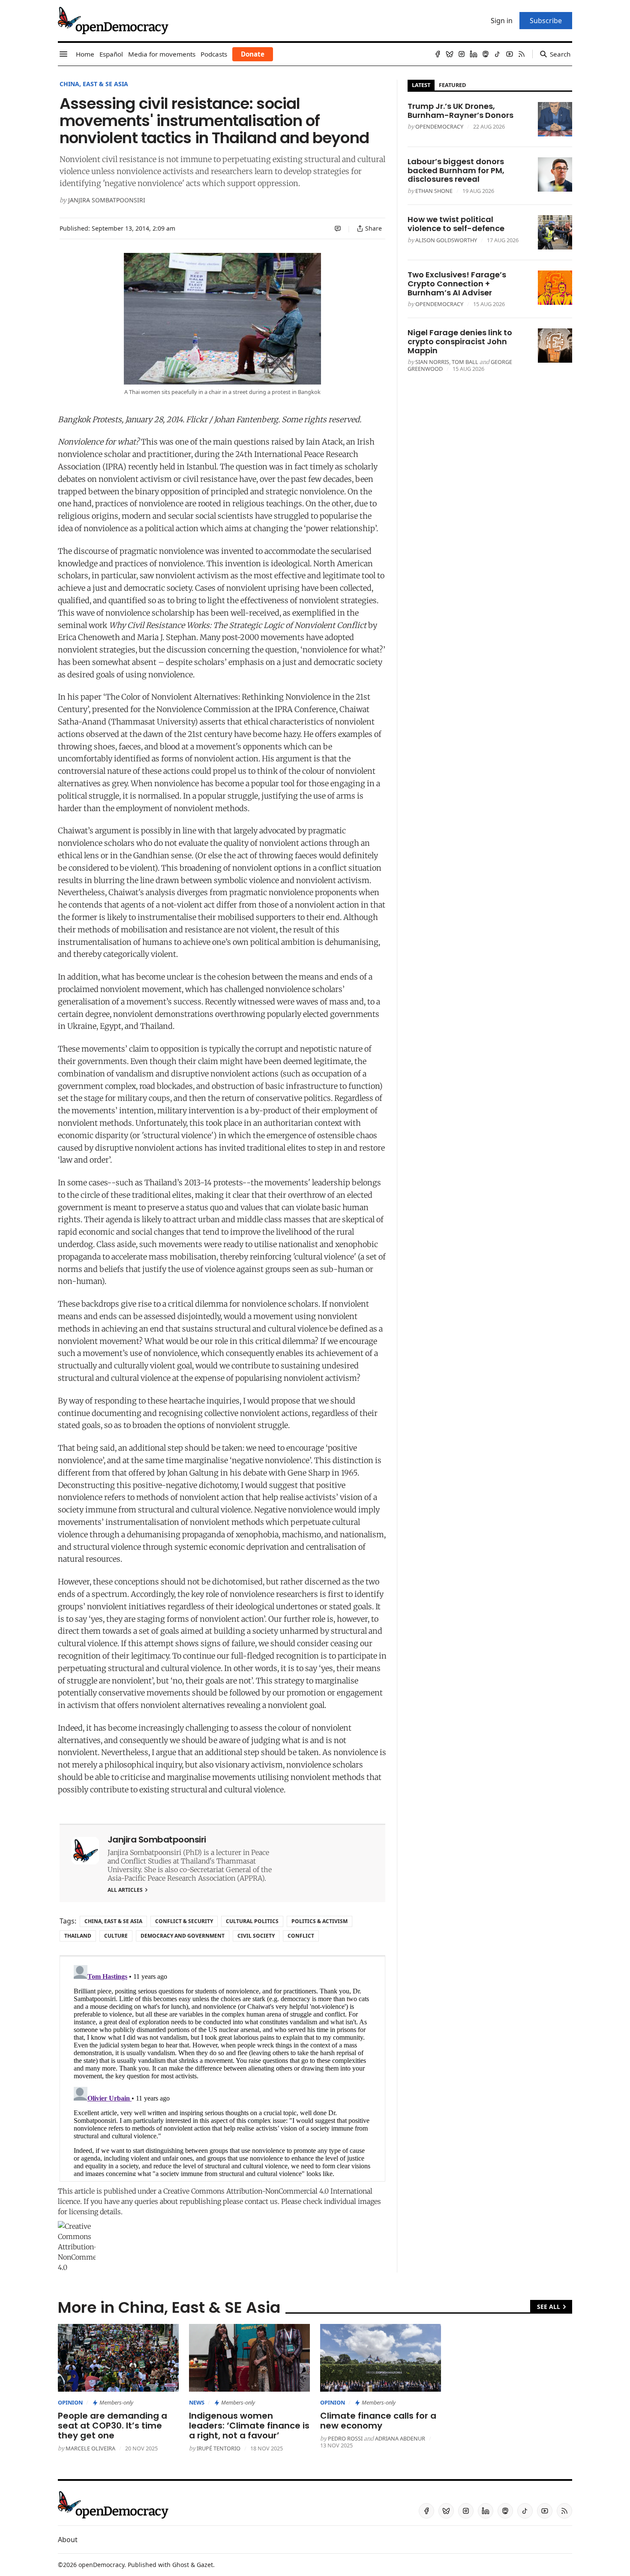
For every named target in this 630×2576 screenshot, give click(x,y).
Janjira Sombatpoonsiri (107, 200)
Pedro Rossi (345, 2438)
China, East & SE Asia (94, 84)
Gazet (205, 2565)
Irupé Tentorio (219, 2448)
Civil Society (256, 1936)
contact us (261, 2201)
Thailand (78, 1936)
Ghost (181, 2565)
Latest (421, 85)
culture (116, 1936)
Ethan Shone (434, 191)
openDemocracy (439, 126)
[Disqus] (222, 2069)
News (197, 2402)
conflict (301, 1936)
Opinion (70, 2402)
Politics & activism (319, 1921)
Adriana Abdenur (400, 2438)
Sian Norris (432, 362)
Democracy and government (183, 1936)
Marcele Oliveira (90, 2448)
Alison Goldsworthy (446, 240)
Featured (452, 85)
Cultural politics (252, 1921)
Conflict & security (184, 1921)
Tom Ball (465, 362)
